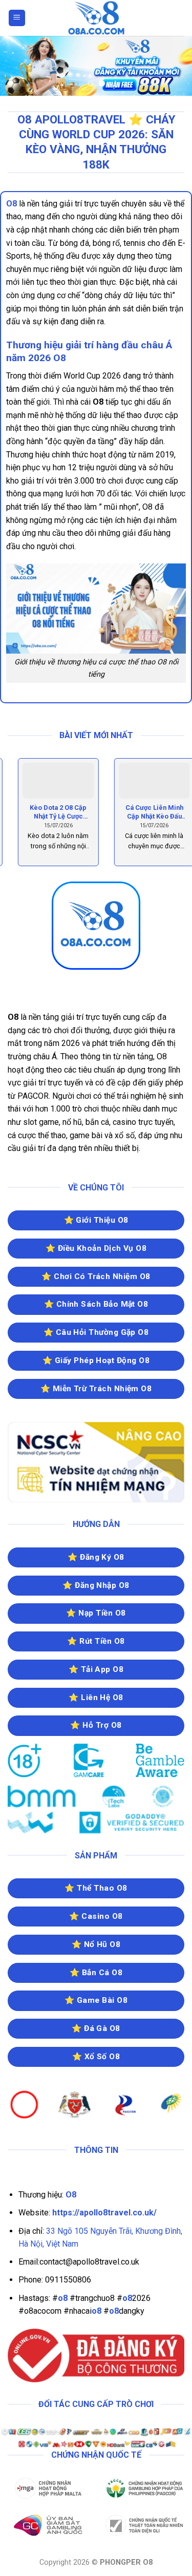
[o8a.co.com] (96, 18)
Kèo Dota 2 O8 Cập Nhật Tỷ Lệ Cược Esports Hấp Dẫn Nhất (48, 812)
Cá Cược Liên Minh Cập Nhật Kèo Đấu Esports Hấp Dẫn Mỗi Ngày (144, 812)
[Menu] (17, 18)
